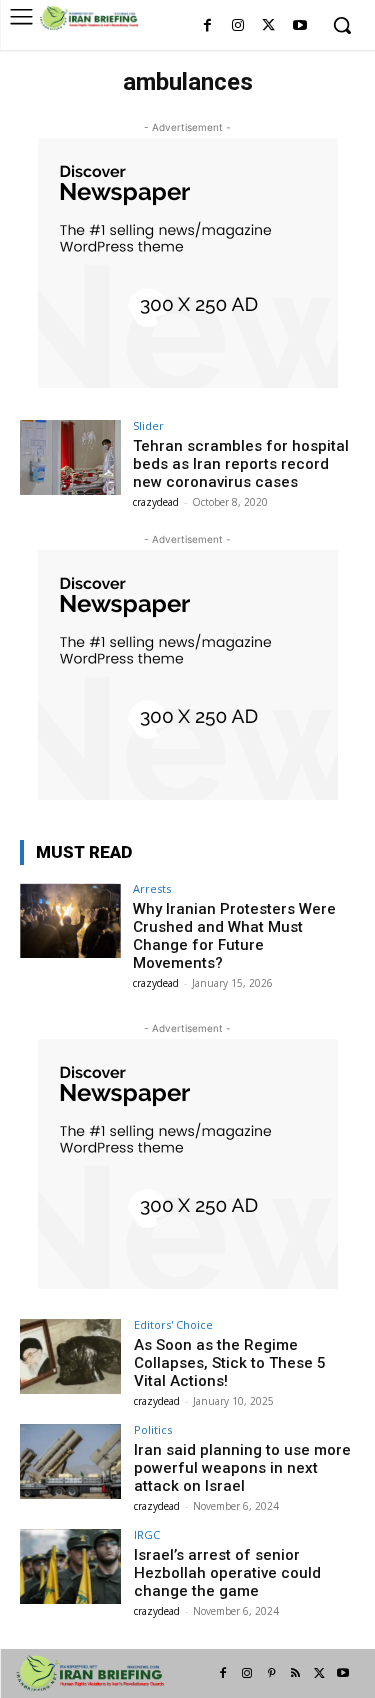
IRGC (147, 1534)
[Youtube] (299, 26)
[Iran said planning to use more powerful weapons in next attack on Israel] (70, 1461)
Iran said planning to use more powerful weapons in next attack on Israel (242, 1468)
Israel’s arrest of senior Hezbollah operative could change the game (227, 1573)
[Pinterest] (271, 1674)
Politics (153, 1429)
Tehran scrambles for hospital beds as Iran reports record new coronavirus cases (241, 464)
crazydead (156, 502)
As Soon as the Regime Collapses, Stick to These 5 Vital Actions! (230, 1363)
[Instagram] (238, 26)
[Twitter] (268, 26)
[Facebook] (207, 26)
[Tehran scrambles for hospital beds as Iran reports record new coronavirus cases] (70, 457)
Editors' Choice (173, 1324)
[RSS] (295, 1674)
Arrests (152, 888)
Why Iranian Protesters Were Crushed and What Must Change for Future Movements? (234, 936)
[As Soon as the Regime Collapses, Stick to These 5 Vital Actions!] (70, 1356)
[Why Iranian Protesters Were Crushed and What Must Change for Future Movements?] (70, 920)
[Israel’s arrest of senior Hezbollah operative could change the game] (70, 1566)
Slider (148, 425)
